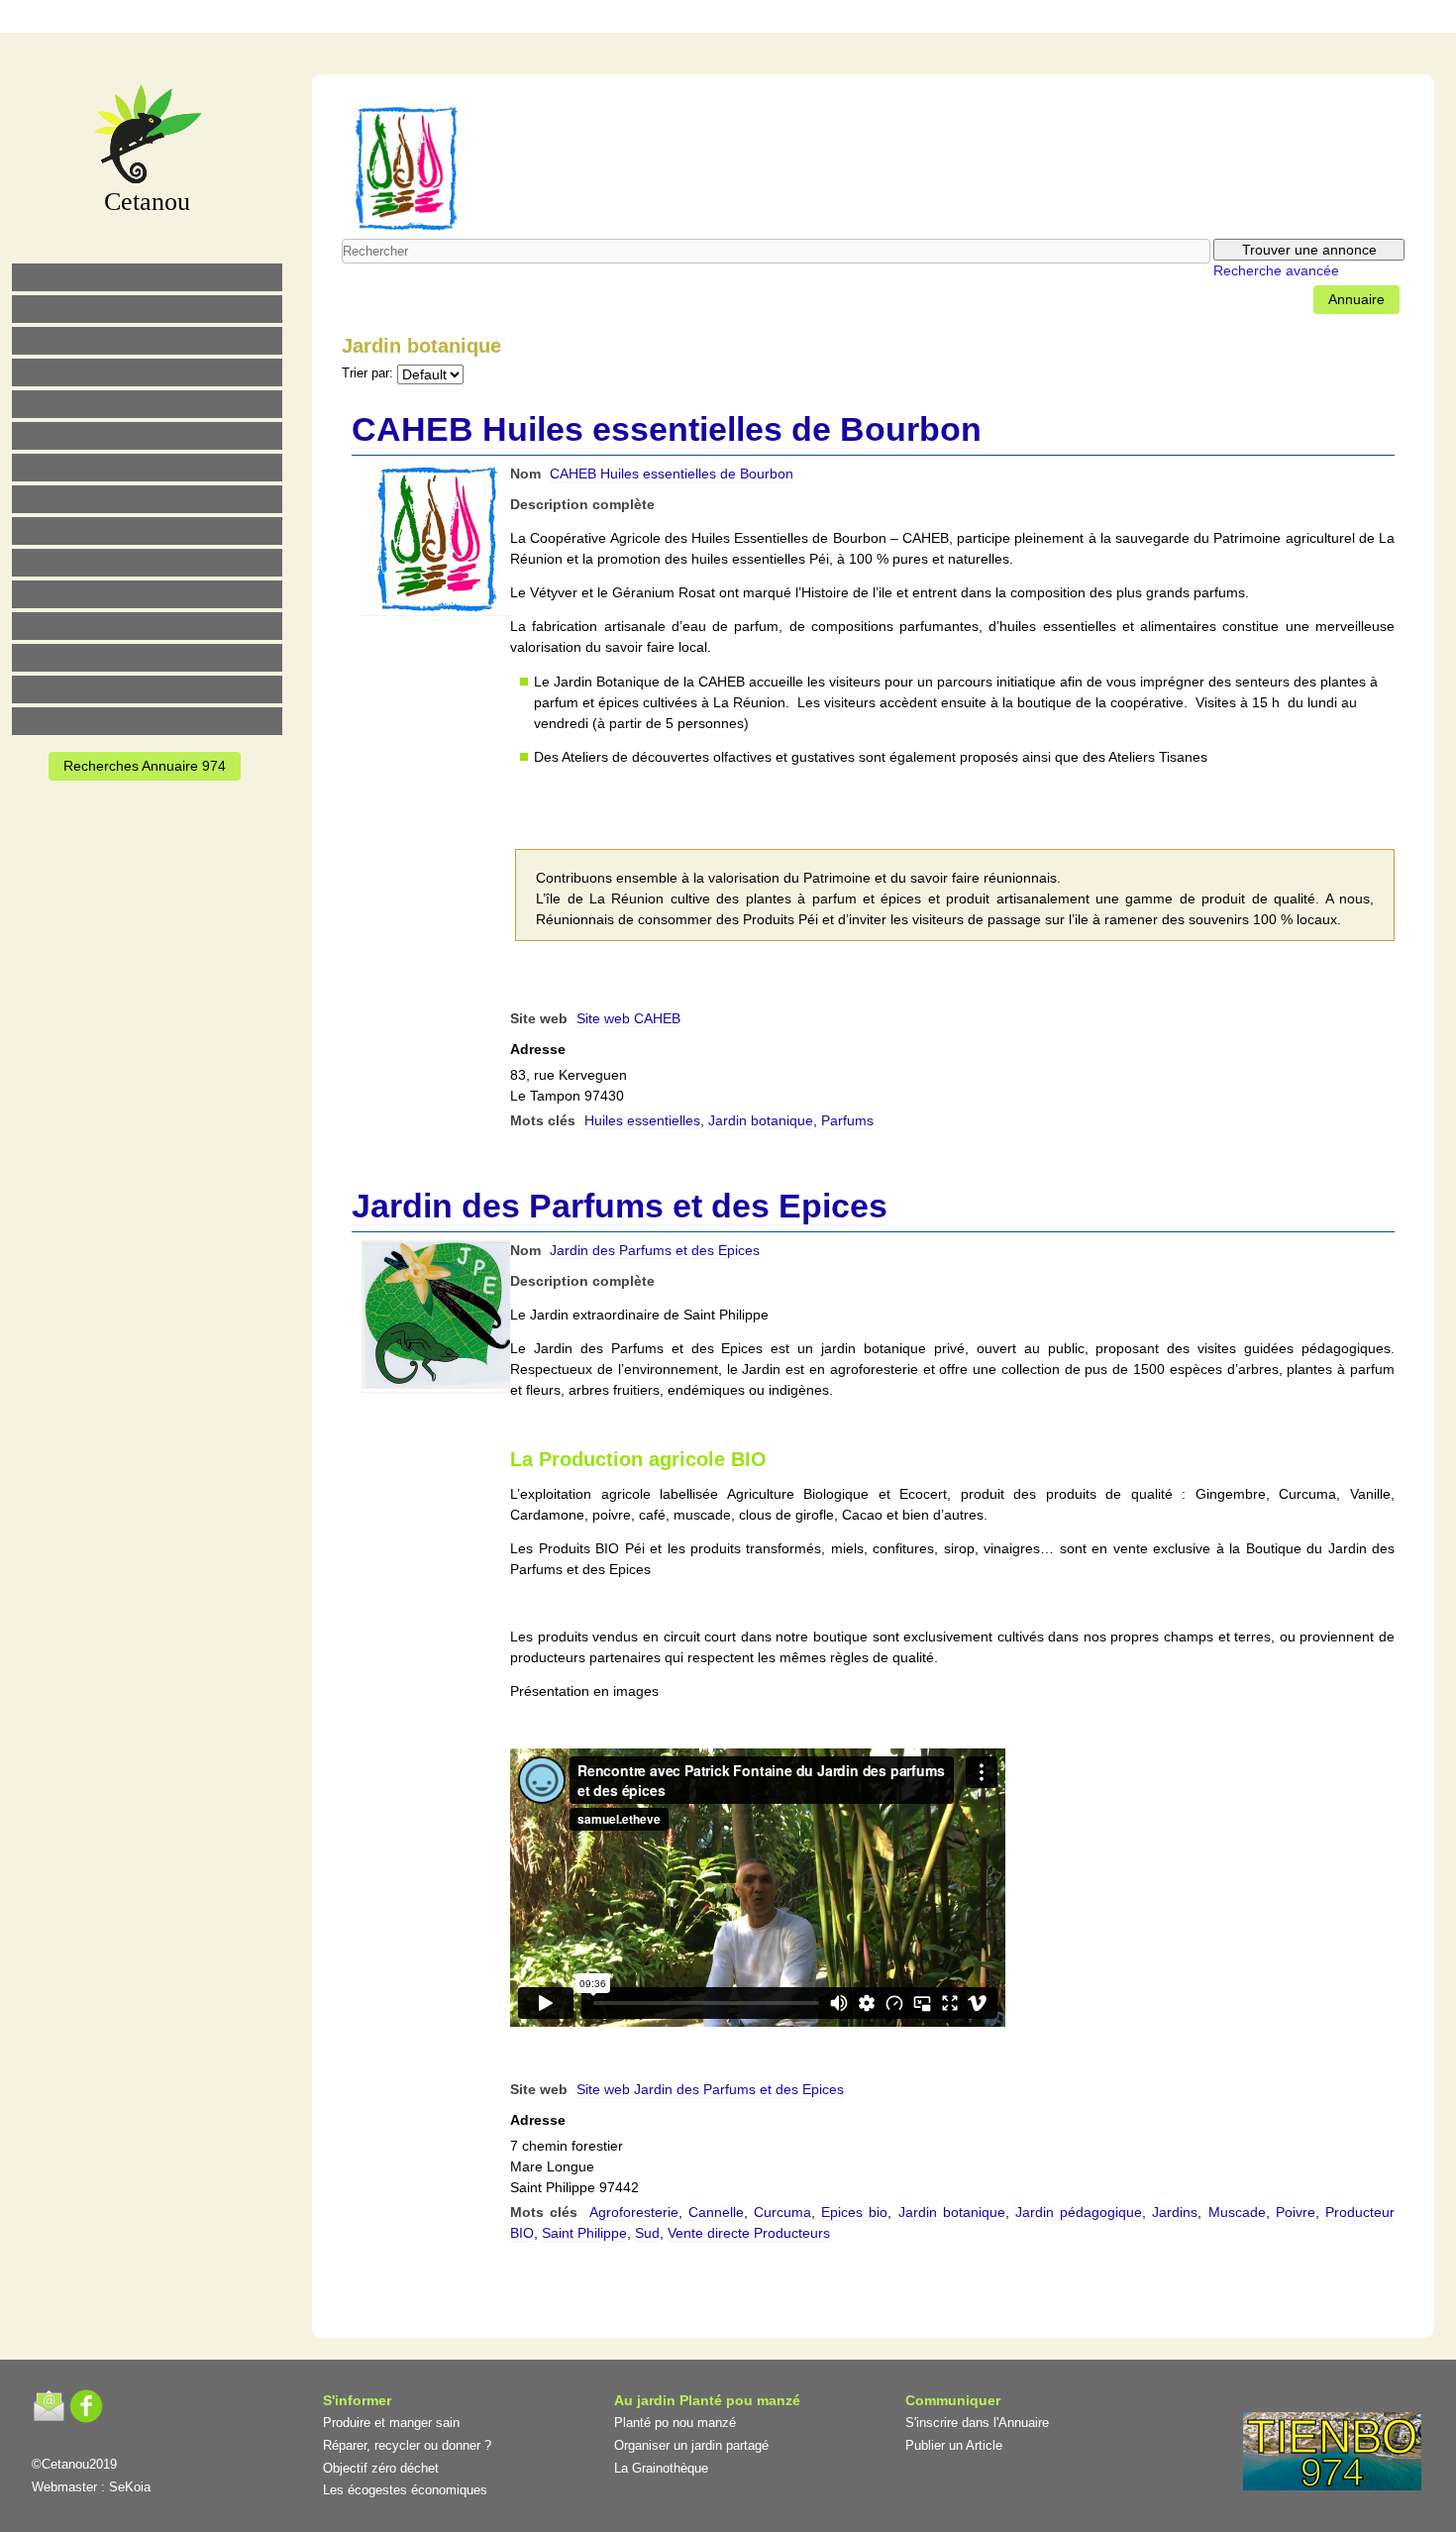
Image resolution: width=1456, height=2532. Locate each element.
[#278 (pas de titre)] (147, 626)
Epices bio (854, 2212)
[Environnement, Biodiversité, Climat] (147, 404)
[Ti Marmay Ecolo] (147, 531)
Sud (647, 2233)
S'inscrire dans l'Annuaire (977, 2423)
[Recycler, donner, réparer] (147, 341)
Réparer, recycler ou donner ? (407, 2445)
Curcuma (782, 2212)
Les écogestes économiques (405, 2490)
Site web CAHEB (628, 1018)
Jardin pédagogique (1079, 2212)
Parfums (847, 1120)
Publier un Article (954, 2445)
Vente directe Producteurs (749, 2233)
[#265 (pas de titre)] (147, 436)
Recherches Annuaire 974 (145, 766)
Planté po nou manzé (675, 2423)
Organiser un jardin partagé (691, 2445)
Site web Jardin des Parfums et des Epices (710, 2089)
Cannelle (716, 2212)
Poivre (1296, 2212)
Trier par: (367, 373)
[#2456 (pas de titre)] (147, 499)
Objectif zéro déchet (381, 2468)
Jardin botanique (761, 1120)
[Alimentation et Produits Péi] (147, 309)
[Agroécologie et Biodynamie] (147, 277)
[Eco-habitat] (147, 468)
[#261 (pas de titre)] (632, 19)
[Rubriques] (674, 19)
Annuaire (1356, 299)
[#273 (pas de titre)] (147, 594)
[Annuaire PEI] (715, 19)
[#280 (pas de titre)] (757, 19)
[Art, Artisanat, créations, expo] (147, 563)
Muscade (1237, 2212)
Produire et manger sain (391, 2423)
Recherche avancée (1276, 270)
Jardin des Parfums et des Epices (620, 1206)
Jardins (1175, 2212)
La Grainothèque (661, 2468)
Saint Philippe (584, 2233)
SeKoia (130, 2487)
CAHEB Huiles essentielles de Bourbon (667, 429)
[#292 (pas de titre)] (840, 19)
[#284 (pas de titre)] (798, 19)
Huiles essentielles (642, 1120)
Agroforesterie (634, 2212)
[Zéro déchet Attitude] (147, 372)
